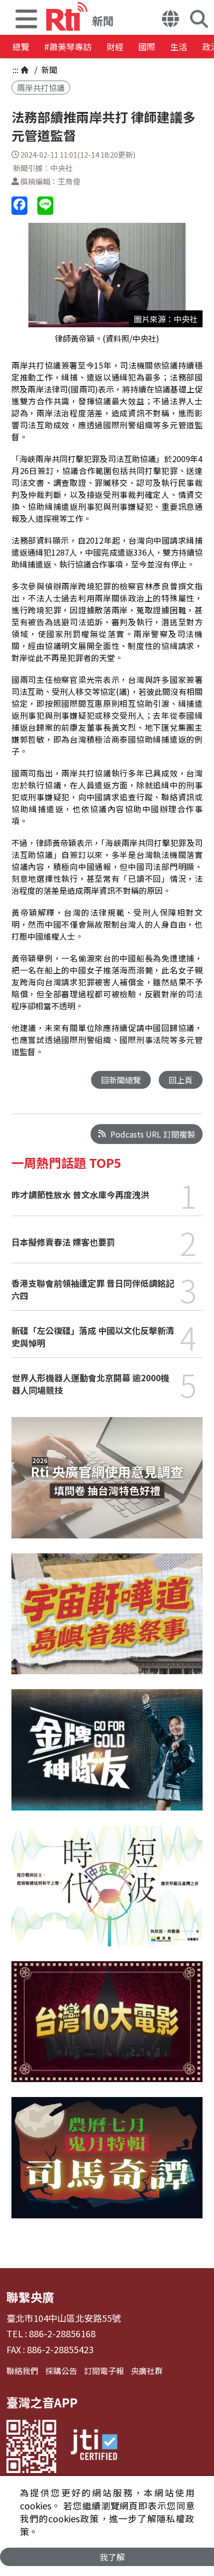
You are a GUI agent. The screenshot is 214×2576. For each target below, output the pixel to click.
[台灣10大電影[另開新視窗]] (107, 2029)
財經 (115, 47)
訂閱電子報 (104, 2371)
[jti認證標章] (94, 2446)
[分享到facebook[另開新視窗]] (19, 206)
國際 (147, 47)
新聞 (48, 70)
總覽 (21, 47)
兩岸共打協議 (41, 88)
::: (15, 70)
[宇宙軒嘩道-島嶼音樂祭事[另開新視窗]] (107, 1621)
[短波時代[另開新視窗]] (107, 1893)
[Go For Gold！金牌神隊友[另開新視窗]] (107, 1757)
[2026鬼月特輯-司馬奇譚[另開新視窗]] (107, 2165)
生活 (179, 47)
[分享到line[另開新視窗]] (45, 206)
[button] (26, 17)
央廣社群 (147, 2371)
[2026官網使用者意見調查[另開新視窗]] (107, 1485)
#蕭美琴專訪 (68, 47)
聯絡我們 (22, 2371)
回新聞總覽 (121, 1080)
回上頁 (181, 1080)
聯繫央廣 (30, 2297)
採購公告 (61, 2371)
